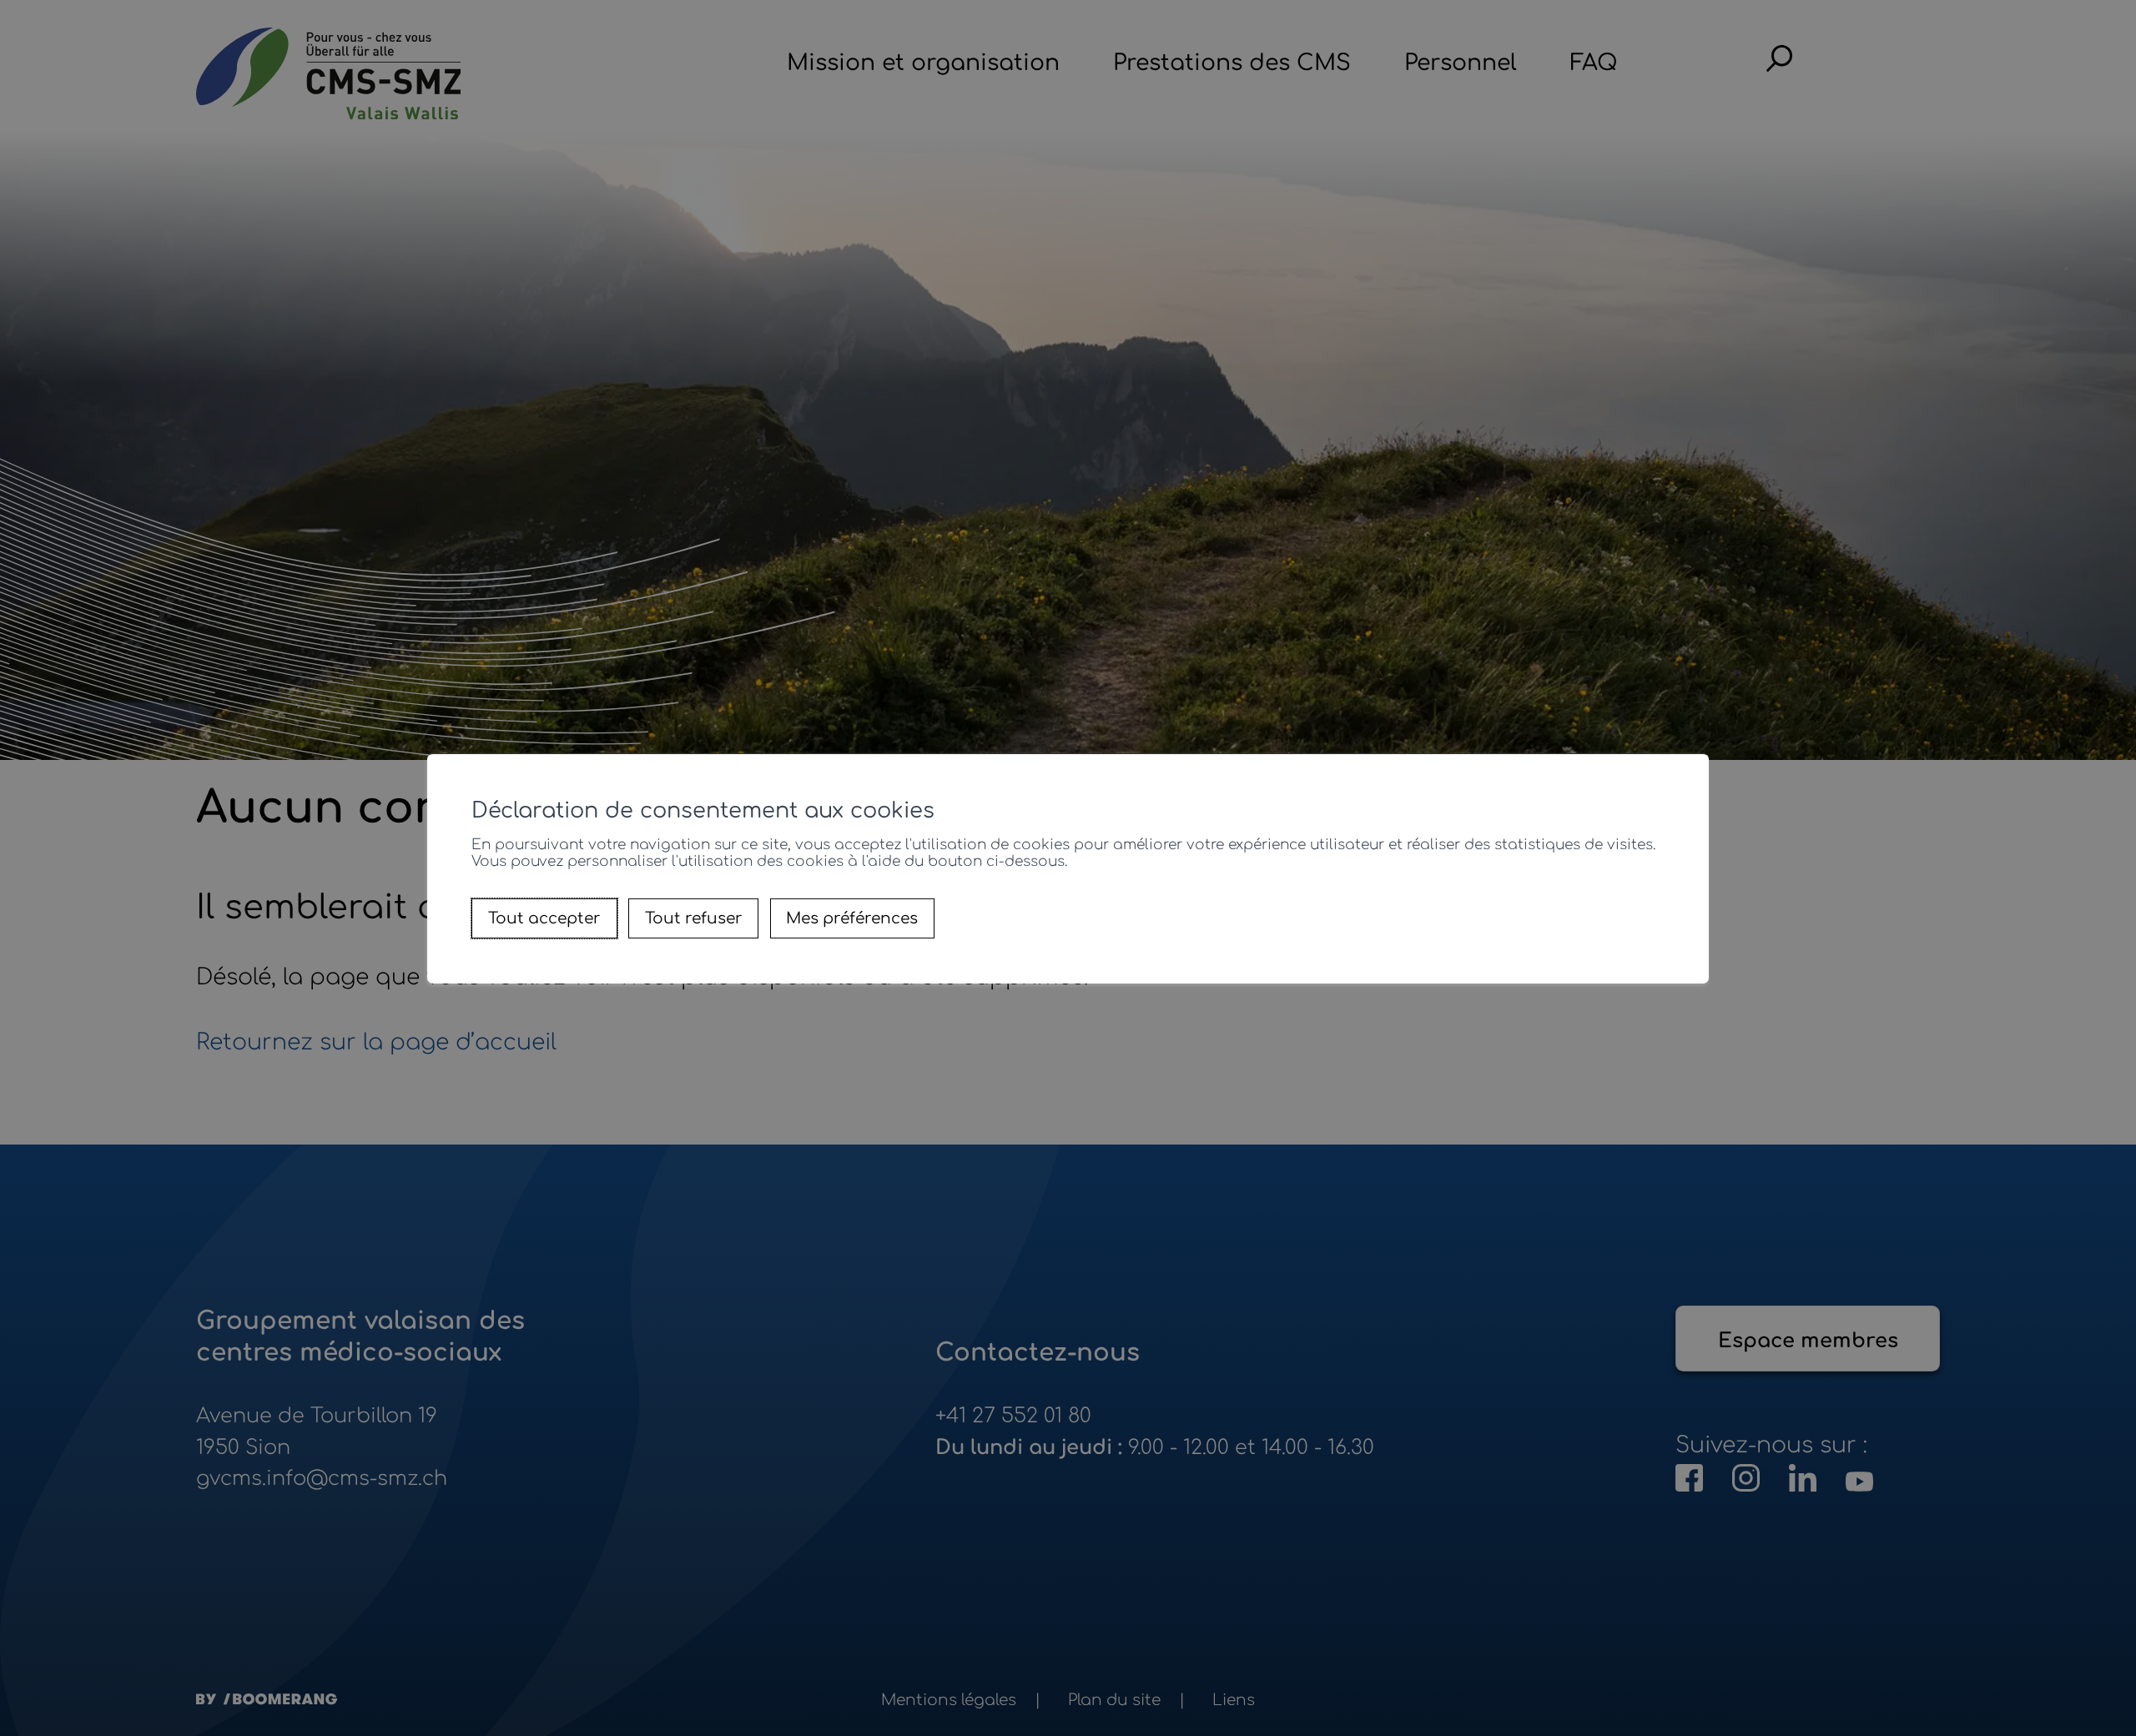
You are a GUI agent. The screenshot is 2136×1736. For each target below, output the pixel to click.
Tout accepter (544, 918)
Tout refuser (694, 918)
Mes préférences (852, 918)
